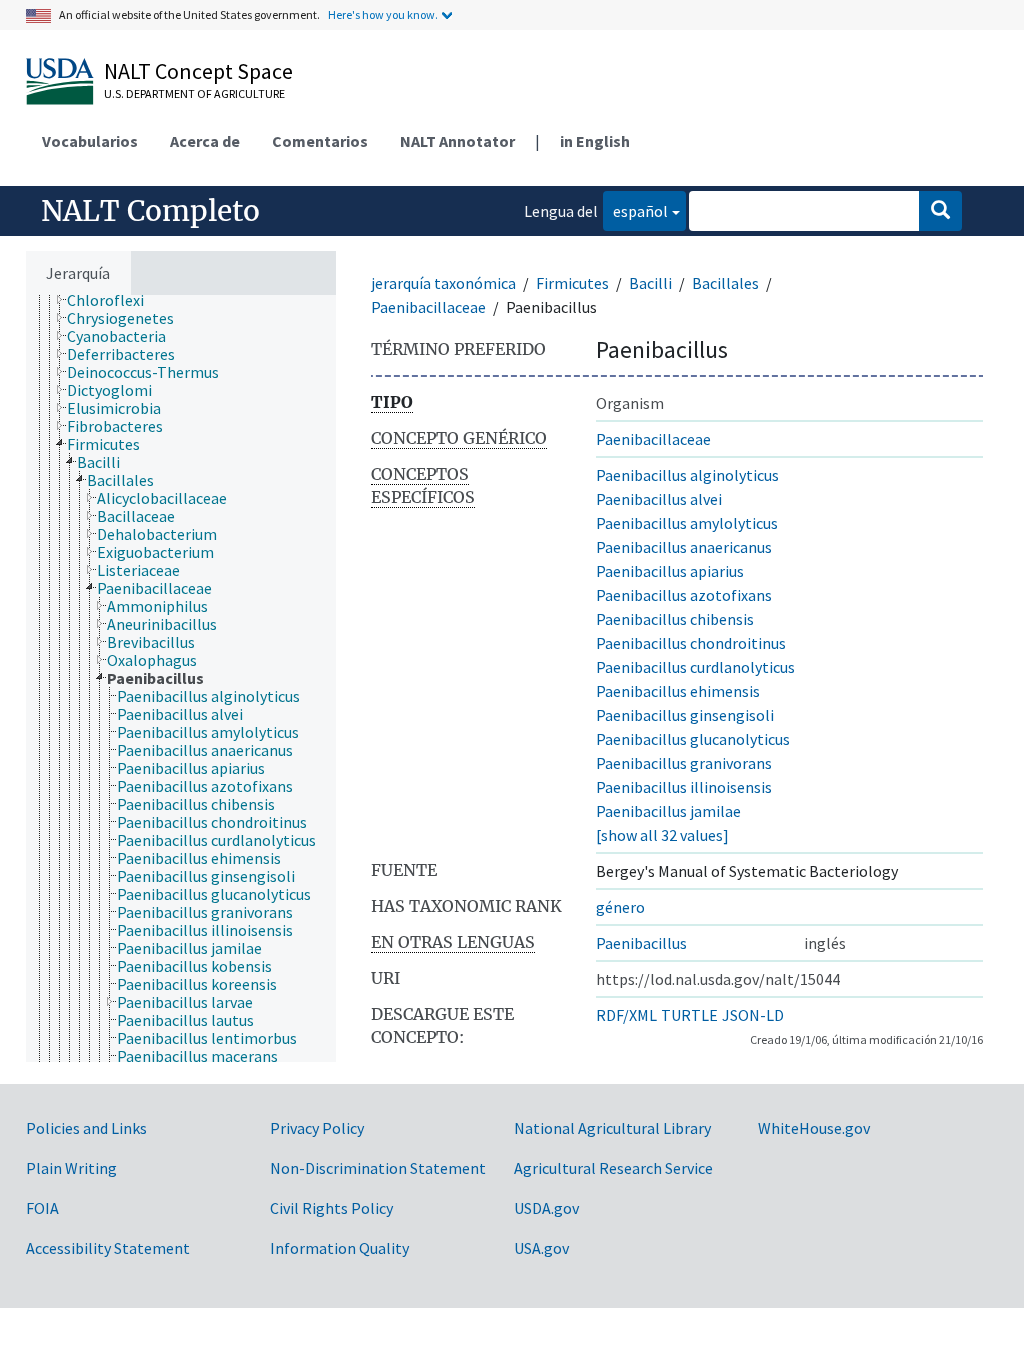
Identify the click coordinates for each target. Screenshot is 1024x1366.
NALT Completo (150, 211)
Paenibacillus (641, 943)
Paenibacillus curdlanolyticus (695, 667)
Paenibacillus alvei (659, 499)
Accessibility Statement (108, 1248)
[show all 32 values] (662, 835)
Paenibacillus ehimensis (678, 691)
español (635, 210)
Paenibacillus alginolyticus (687, 475)
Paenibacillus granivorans (684, 763)
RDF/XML (626, 1015)
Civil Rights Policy (331, 1208)
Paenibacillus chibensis (675, 619)
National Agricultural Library (612, 1128)
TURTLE (689, 1015)
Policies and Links (86, 1128)
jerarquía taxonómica (443, 283)
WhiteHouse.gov (814, 1128)
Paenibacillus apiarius (670, 571)
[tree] (181, 678)
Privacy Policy (317, 1128)
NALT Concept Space (198, 71)
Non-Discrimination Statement (378, 1168)
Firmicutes (572, 283)
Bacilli (650, 283)
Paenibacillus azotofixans (684, 595)
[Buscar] (940, 211)
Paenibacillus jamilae (668, 811)
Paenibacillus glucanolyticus (693, 739)
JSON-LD (753, 1015)
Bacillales (725, 283)
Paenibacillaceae (428, 307)
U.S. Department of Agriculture (194, 93)
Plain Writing (71, 1168)
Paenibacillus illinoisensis (684, 787)
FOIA (42, 1208)
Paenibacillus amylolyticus (687, 523)
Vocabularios (90, 141)
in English (595, 141)
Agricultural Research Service (613, 1168)
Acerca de (205, 141)
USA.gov (541, 1248)
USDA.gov (546, 1208)
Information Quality (339, 1248)
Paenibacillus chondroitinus (691, 643)
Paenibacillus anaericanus (684, 547)
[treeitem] (114, 300)
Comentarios (320, 141)
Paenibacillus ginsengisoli (685, 715)
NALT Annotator (457, 141)
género (620, 907)
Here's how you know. (383, 14)
